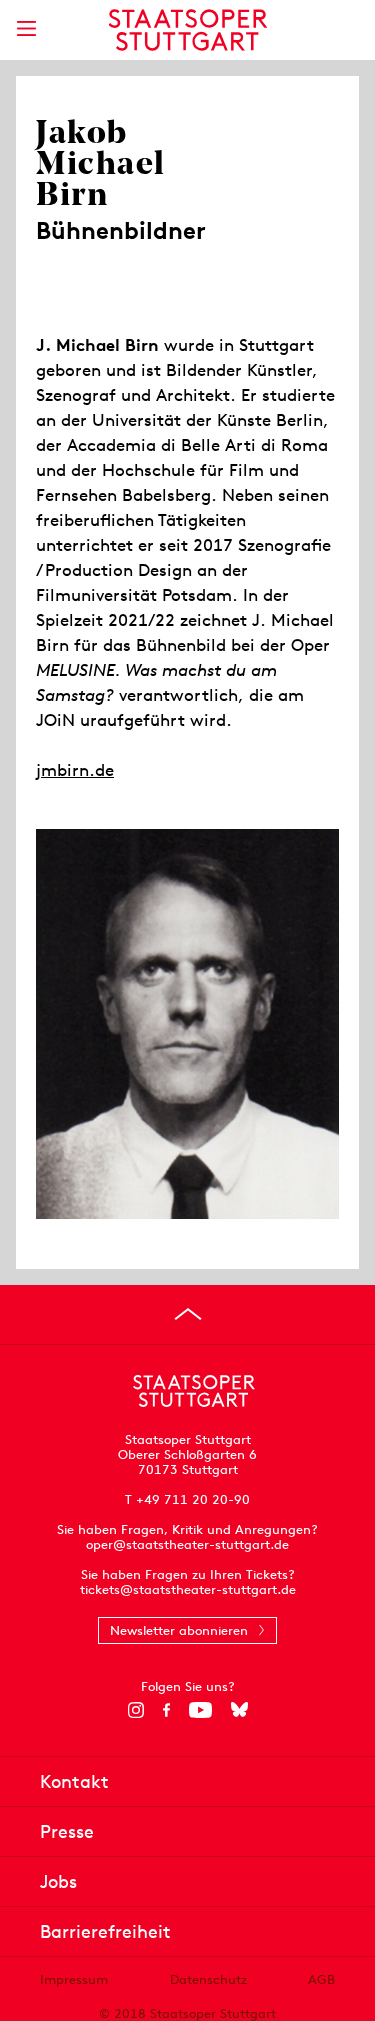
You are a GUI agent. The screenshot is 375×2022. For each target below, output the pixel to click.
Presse (67, 1831)
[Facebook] (166, 1710)
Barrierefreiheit (105, 1931)
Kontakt (74, 1781)
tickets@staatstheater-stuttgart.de (188, 1589)
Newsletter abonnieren (179, 1630)
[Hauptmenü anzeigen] (26, 28)
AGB (321, 1979)
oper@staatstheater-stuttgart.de (187, 1544)
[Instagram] (135, 1710)
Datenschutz (208, 1979)
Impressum (74, 1979)
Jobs (58, 1881)
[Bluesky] (239, 1710)
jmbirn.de (75, 770)
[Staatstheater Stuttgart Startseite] (187, 30)
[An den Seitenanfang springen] (188, 1314)
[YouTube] (200, 1710)
